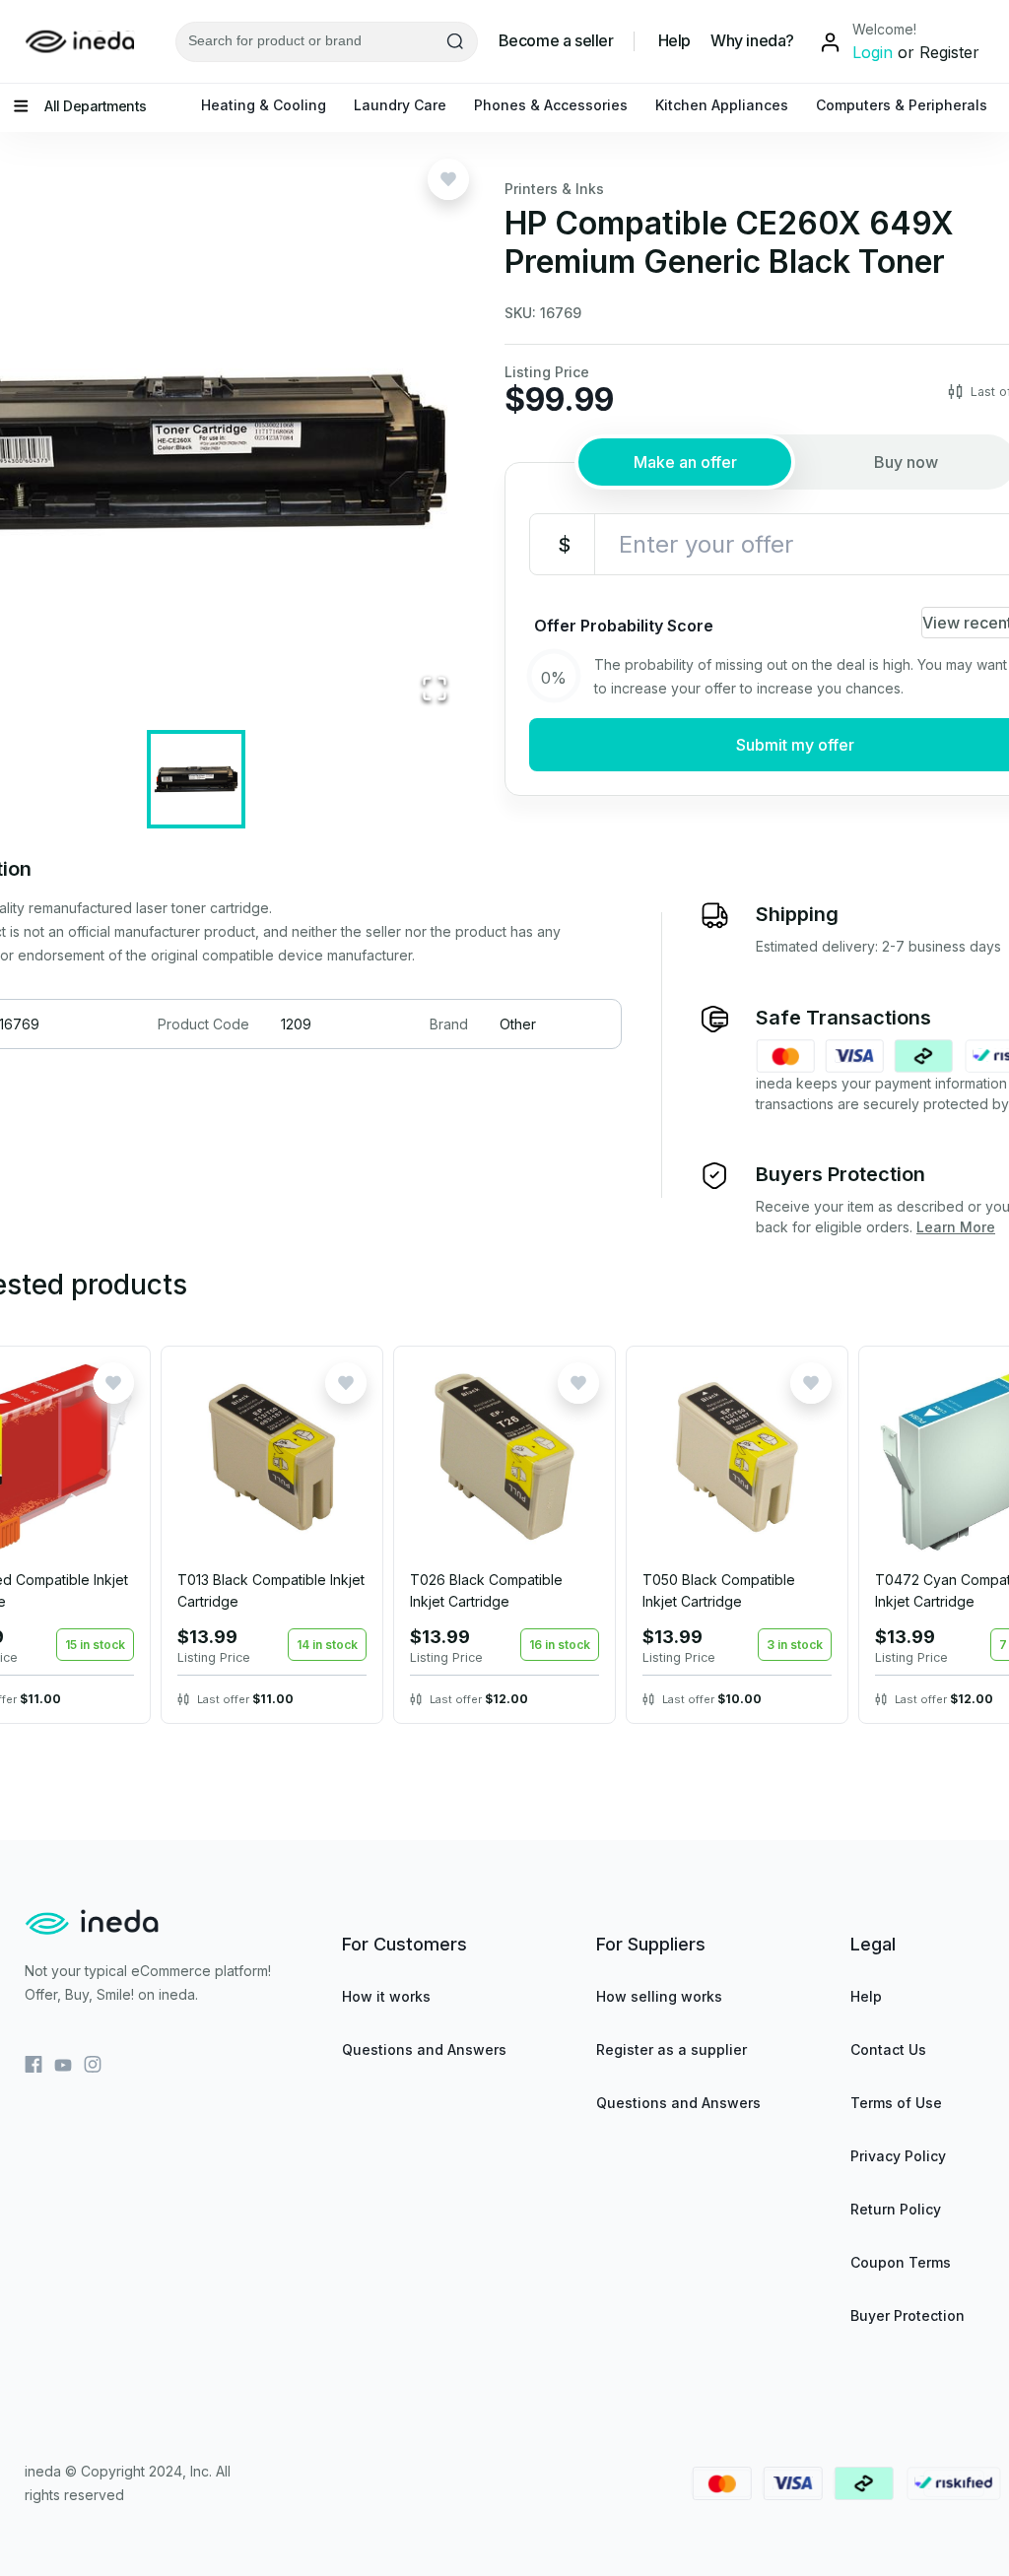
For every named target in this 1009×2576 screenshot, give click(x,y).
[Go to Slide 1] (196, 779)
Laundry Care (400, 105)
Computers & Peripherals (902, 105)
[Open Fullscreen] (435, 690)
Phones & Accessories (551, 105)
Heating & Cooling (264, 105)
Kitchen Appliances (722, 105)
